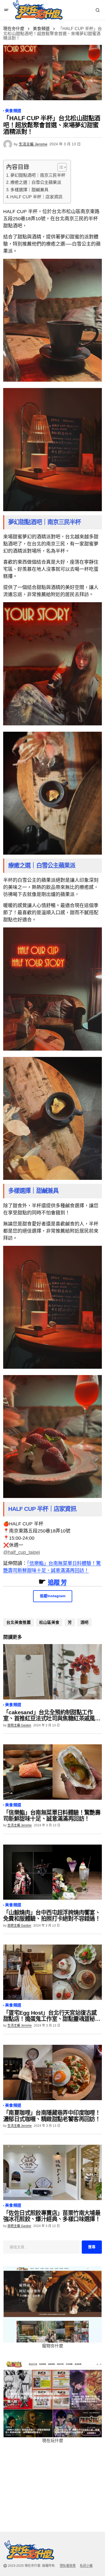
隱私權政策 (68, 2566)
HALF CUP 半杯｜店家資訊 (36, 197)
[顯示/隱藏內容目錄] (59, 167)
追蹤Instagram (53, 1596)
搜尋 (92, 2247)
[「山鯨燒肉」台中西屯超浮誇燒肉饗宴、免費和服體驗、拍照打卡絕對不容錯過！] (53, 1872)
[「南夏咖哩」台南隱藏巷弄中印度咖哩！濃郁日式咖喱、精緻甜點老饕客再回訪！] (53, 2072)
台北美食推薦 (19, 1622)
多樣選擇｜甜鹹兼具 (29, 190)
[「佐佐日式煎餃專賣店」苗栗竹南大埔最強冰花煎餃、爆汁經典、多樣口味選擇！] (53, 2172)
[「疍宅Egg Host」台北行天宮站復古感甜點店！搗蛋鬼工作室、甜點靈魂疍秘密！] (53, 1972)
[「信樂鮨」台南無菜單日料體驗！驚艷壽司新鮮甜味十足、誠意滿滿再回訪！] (53, 1772)
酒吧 (85, 1622)
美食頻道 (41, 29)
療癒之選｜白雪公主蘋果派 (36, 182)
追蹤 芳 (57, 1582)
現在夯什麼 (14, 29)
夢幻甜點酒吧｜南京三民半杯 (38, 175)
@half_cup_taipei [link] (22, 1552)
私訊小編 (86, 2566)
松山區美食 (49, 1622)
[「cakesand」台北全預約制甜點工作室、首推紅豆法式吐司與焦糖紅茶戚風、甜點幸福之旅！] (53, 1672)
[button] (6, 10)
